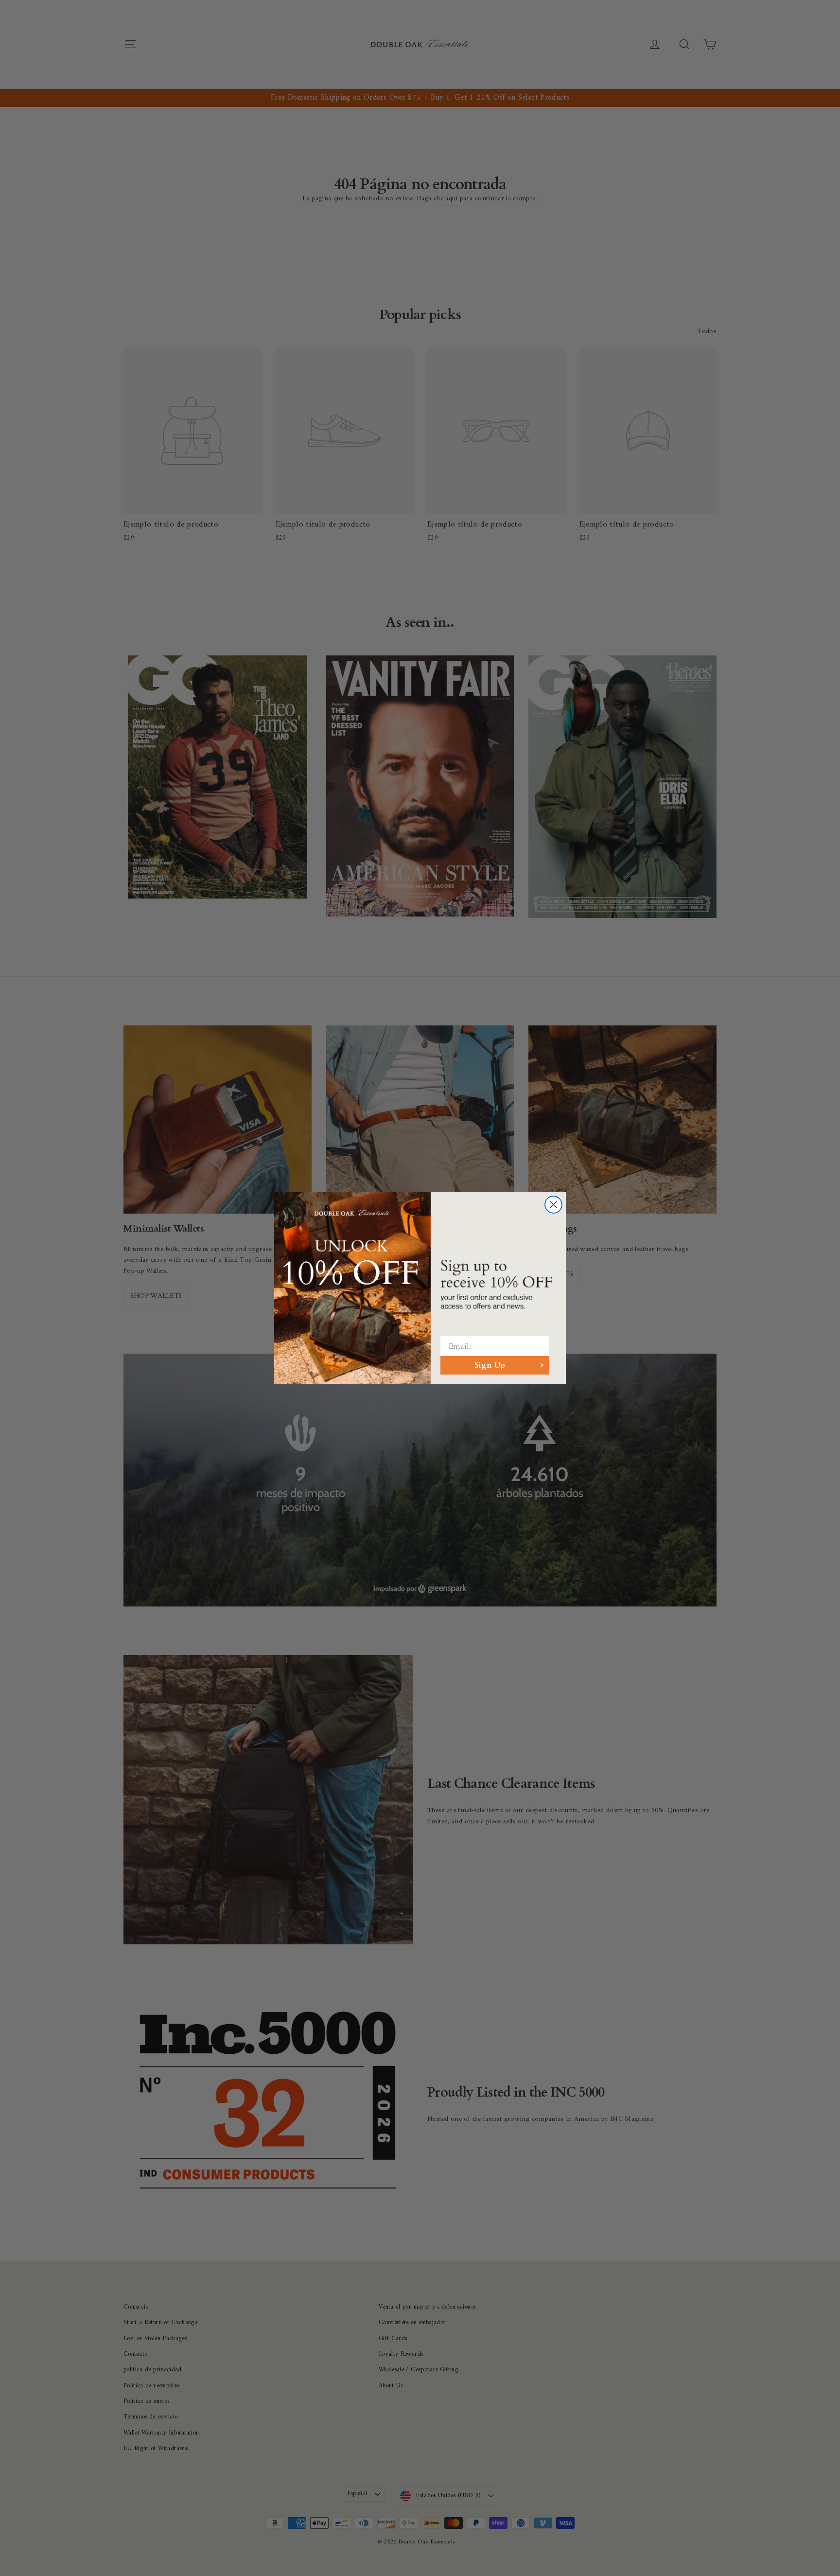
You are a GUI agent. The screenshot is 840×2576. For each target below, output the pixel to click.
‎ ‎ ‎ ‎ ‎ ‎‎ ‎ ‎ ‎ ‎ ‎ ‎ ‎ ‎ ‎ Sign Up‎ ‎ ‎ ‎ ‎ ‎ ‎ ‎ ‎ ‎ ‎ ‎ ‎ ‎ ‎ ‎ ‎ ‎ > (495, 1365)
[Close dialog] (553, 1205)
